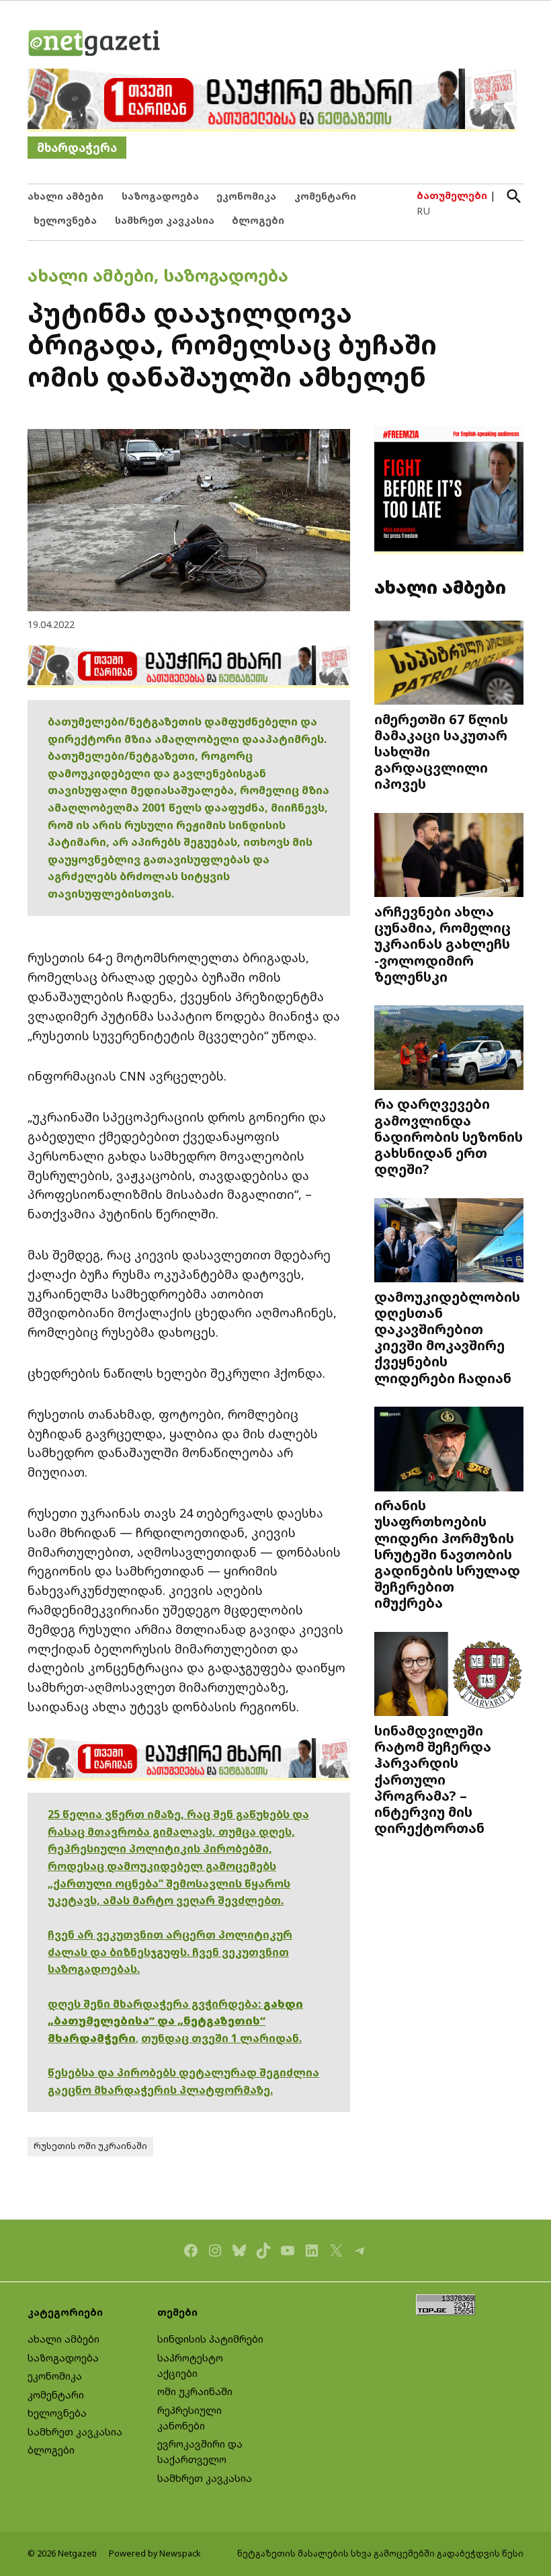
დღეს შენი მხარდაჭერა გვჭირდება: (156, 2004)
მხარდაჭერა (77, 148)
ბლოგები (258, 220)
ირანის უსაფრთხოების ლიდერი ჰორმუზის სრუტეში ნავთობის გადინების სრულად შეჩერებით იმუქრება (447, 1554)
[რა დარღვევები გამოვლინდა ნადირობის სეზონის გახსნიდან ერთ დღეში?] (449, 1049)
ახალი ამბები (66, 196)
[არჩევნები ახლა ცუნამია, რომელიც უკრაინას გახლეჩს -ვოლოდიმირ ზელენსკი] (449, 857)
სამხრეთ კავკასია (165, 220)
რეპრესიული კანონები (189, 2418)
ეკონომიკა (246, 196)
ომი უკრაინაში (195, 2391)
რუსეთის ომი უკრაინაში (90, 2146)
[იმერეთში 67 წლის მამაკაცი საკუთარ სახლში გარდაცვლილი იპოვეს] (449, 664)
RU (423, 211)
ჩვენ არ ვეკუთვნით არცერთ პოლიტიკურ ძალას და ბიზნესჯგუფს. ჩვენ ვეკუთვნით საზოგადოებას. (170, 1952)
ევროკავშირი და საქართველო (200, 2452)
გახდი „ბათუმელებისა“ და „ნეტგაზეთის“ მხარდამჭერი (175, 2021)
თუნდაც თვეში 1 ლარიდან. (221, 2038)
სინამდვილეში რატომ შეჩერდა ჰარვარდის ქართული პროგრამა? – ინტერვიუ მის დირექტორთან (433, 1779)
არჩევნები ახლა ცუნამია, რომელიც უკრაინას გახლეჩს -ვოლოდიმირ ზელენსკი (442, 944)
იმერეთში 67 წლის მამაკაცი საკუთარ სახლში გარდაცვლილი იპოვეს (441, 751)
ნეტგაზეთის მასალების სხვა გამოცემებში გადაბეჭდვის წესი (380, 2553)
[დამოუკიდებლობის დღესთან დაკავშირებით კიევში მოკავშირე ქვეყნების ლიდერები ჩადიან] (449, 1242)
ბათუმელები (452, 195)
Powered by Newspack (155, 2553)
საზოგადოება (160, 196)
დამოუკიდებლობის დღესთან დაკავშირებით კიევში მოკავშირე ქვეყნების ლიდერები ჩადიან (447, 1337)
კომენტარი (325, 196)
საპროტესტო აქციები (190, 2366)
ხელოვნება (65, 220)
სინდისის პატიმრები (210, 2339)
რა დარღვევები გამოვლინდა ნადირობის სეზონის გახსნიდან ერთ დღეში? (449, 1136)
